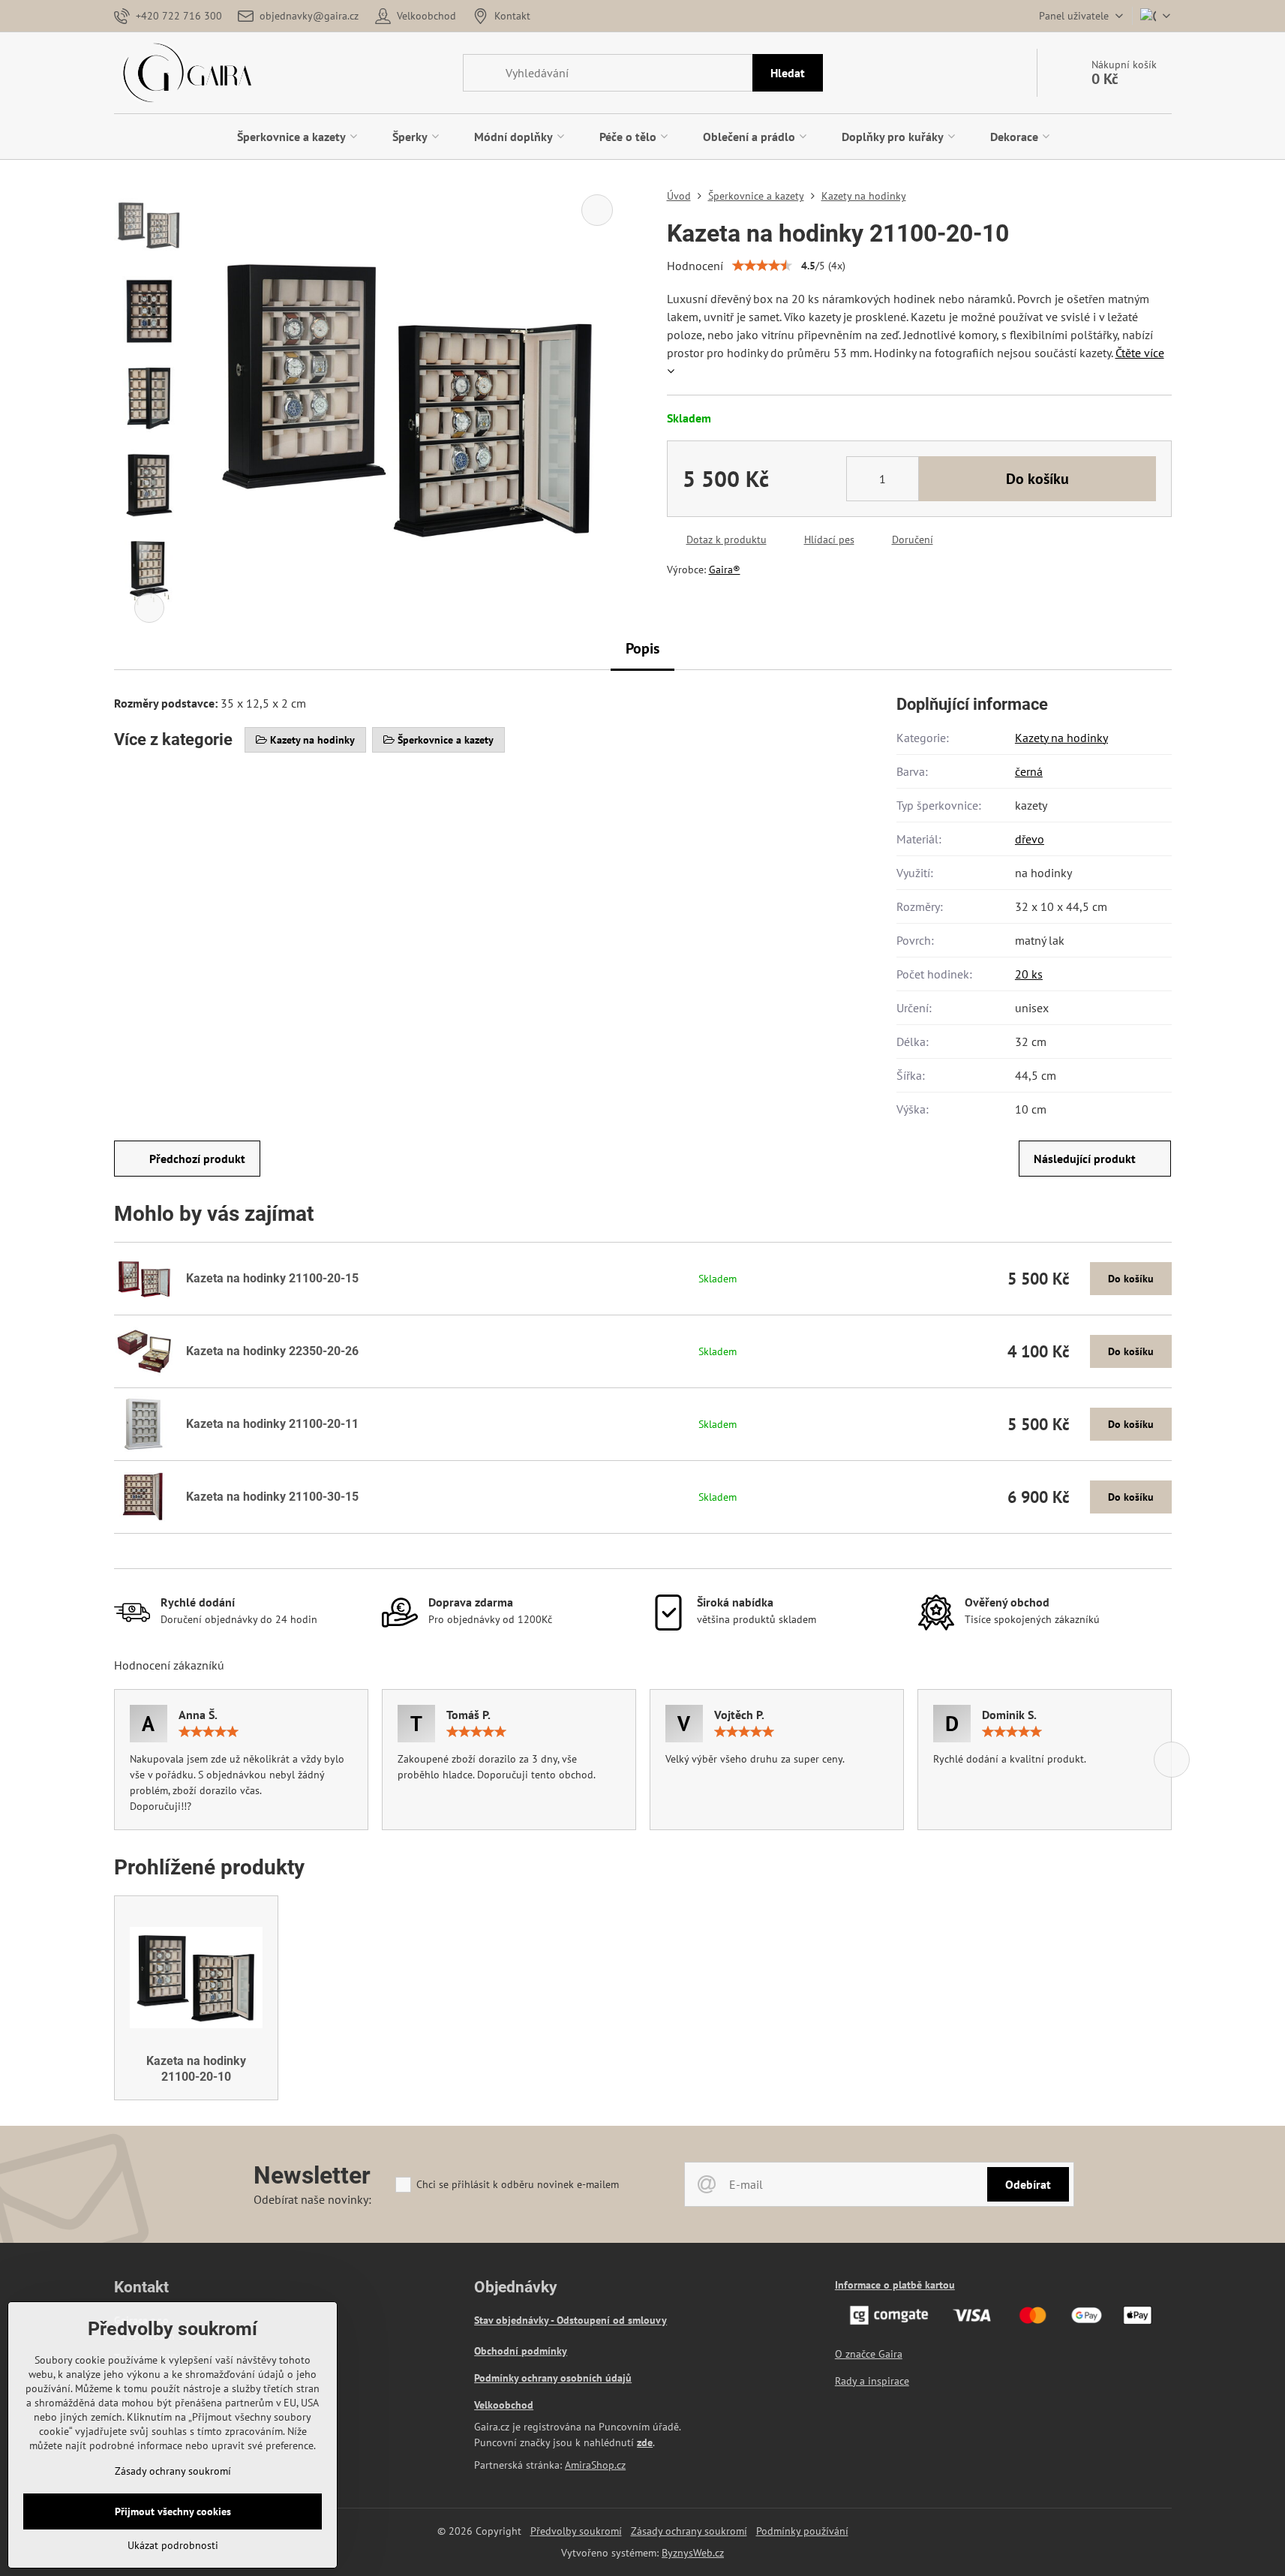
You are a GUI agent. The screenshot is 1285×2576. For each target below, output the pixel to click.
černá (1029, 771)
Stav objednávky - (515, 2320)
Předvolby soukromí (576, 2531)
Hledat (788, 73)
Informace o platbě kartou (895, 2285)
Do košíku (1037, 479)
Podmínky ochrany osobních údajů (553, 2378)
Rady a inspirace (872, 2381)
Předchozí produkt (197, 1159)
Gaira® (725, 570)
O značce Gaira (869, 2354)
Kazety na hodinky (1061, 738)
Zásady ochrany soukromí (689, 2531)
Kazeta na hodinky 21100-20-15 (272, 1278)
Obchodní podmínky (521, 2351)
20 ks (1029, 974)
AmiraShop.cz (595, 2465)
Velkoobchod (504, 2405)
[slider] (762, 266)
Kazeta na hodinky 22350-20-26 (272, 1351)
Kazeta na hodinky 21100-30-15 (272, 1497)
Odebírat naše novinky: (312, 2199)
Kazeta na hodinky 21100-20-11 (272, 1424)
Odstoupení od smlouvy (612, 2320)
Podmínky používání (802, 2531)
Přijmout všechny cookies (173, 2511)
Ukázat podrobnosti (173, 2545)
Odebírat (1028, 2184)
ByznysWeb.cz (693, 2553)
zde (645, 2442)
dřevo (1030, 839)
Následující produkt (1085, 1159)
